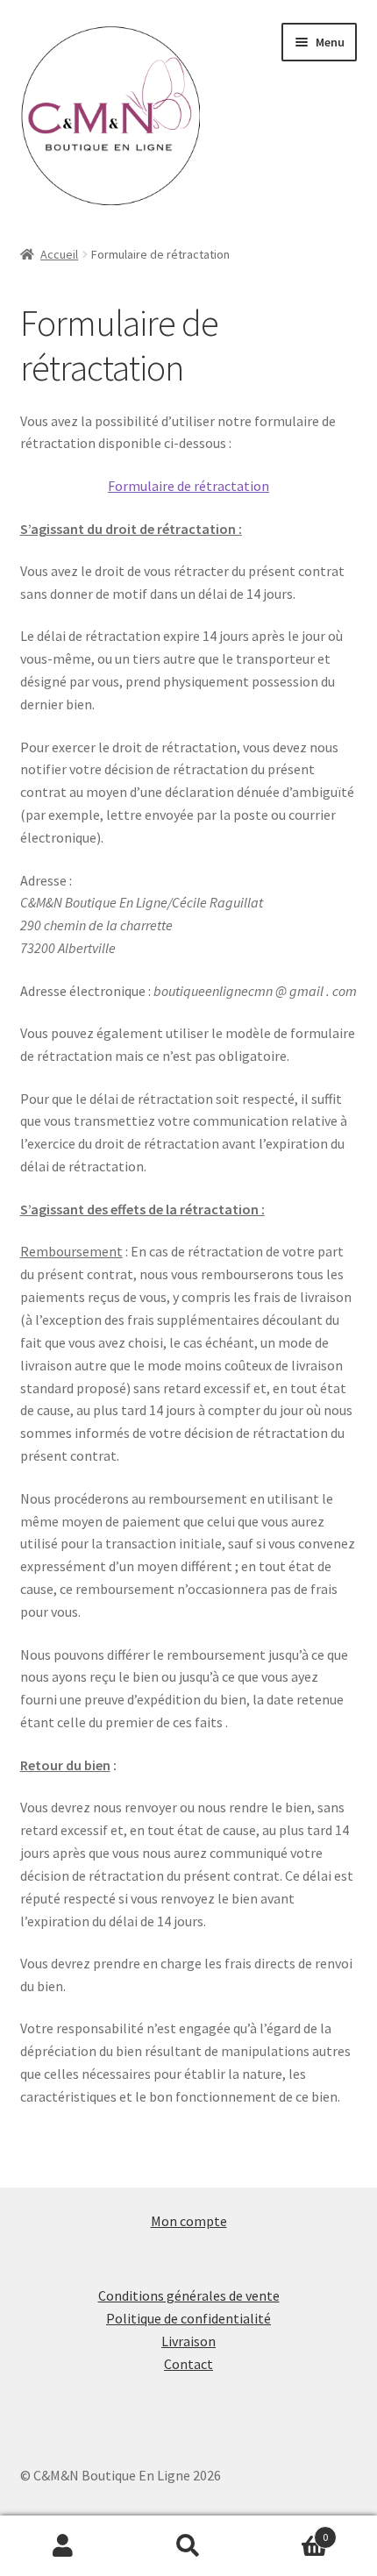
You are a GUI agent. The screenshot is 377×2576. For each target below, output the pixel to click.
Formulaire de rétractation (188, 486)
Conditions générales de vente (189, 2295)
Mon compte (189, 2221)
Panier (290, 2531)
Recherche (188, 2546)
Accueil (59, 254)
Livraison (188, 2341)
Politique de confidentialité (188, 2318)
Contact (188, 2364)
